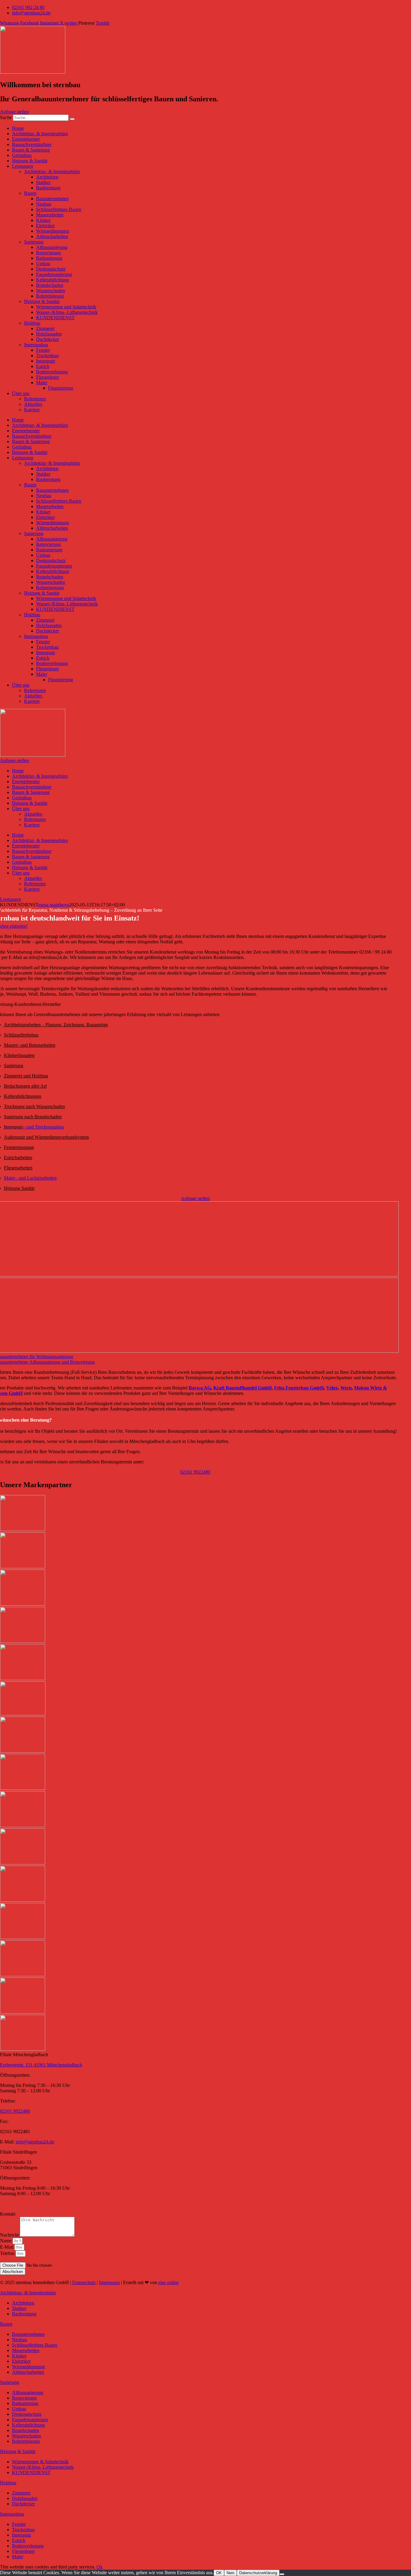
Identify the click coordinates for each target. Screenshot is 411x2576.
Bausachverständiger (32, 144)
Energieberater (26, 139)
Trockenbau (47, 355)
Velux (332, 1388)
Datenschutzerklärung (258, 2573)
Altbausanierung (52, 247)
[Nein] (282, 2574)
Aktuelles (33, 404)
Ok (100, 2567)
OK (219, 2573)
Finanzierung (61, 388)
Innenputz (46, 361)
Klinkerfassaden (19, 1055)
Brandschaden (50, 285)
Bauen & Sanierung (31, 150)
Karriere (32, 410)
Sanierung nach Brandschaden (33, 1117)
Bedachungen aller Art (25, 1086)
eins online (168, 2282)
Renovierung (48, 253)
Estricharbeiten (18, 1158)
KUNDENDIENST (55, 318)
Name (6, 2241)
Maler (42, 383)
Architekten (47, 177)
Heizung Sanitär (19, 1188)
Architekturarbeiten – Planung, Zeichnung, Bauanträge (56, 1025)
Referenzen (35, 399)
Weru (346, 1388)
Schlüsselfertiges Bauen (59, 209)
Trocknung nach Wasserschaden (34, 1106)
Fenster (43, 350)
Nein (230, 2573)
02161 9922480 (15, 2111)
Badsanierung (49, 258)
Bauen (30, 193)
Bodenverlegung (52, 372)
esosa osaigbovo (54, 905)
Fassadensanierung (54, 274)
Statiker (43, 182)
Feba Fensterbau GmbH (299, 1388)
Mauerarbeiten (50, 215)
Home (18, 128)
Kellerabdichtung (53, 280)
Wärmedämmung (53, 231)
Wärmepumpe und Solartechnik (66, 307)
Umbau (43, 263)
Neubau (44, 204)
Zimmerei (45, 328)
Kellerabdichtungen (23, 1096)
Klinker (43, 220)
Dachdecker (48, 339)
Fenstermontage (19, 1147)
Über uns (21, 393)
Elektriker (45, 226)
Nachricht (10, 2235)
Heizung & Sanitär (30, 161)
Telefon (8, 2253)
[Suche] (72, 119)
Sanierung (34, 242)
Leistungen (23, 166)
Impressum (109, 2282)
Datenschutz (84, 2282)
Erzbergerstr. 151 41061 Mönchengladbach (41, 2065)
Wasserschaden (51, 291)
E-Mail (7, 2247)
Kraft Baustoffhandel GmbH (243, 1388)
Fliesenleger (48, 377)
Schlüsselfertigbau (21, 1035)
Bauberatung (48, 188)
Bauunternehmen (52, 199)
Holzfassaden (49, 334)
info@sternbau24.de (35, 2142)
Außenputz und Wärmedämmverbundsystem (46, 1137)
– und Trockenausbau (34, 1127)
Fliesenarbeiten (18, 1168)
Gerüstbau (22, 155)
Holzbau (32, 323)
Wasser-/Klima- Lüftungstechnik (67, 312)
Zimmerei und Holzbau (26, 1076)
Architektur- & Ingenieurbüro (40, 134)
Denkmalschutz (51, 269)
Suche (6, 117)
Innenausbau (36, 345)
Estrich (43, 366)
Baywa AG (200, 1388)
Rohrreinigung (50, 296)
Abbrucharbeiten (52, 236)
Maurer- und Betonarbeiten (30, 1045)
